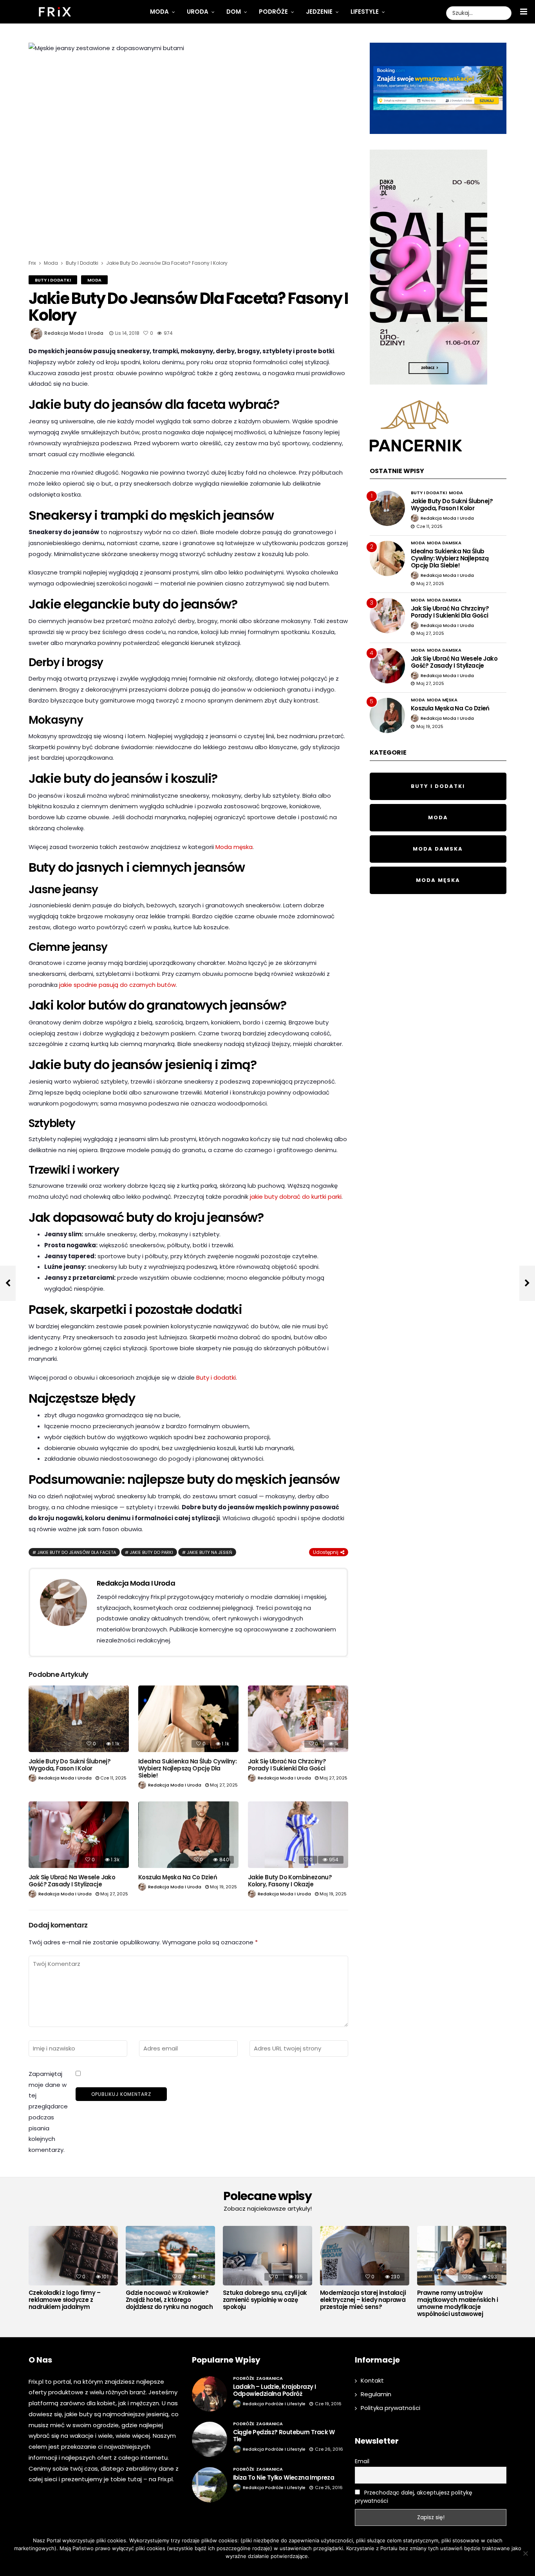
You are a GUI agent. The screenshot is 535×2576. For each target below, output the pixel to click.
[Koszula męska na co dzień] (188, 1835)
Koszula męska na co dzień (178, 1877)
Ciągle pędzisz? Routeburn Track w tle (284, 2436)
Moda (159, 12)
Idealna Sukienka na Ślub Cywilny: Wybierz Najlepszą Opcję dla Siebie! (187, 1768)
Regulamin (376, 2394)
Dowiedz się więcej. (279, 2566)
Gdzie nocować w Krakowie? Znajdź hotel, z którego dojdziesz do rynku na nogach (169, 2300)
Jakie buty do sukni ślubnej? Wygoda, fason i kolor (70, 1765)
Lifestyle (365, 12)
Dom (234, 12)
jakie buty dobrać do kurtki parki (296, 1197)
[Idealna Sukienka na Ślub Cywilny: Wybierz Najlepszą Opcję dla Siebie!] (188, 1719)
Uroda (198, 12)
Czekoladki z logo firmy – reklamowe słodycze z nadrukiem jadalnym (64, 2300)
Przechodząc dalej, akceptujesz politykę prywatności (414, 2497)
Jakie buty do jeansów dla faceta (77, 1552)
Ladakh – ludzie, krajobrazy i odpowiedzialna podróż (275, 2390)
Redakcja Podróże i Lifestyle (274, 2404)
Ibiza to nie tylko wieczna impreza (284, 2478)
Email (362, 2461)
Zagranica (269, 2378)
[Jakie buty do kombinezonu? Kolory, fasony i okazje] (298, 1835)
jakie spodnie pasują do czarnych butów (117, 985)
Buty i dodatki (53, 280)
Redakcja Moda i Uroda (74, 333)
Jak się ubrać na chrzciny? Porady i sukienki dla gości (287, 1765)
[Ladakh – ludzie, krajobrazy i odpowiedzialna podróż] (210, 2394)
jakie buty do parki (151, 1552)
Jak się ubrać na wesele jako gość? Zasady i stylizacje (72, 1881)
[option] (73, 2270)
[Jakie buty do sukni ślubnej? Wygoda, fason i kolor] (79, 1719)
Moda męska (234, 847)
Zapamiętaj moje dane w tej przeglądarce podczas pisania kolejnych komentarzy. (48, 2112)
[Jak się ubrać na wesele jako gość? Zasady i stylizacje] (79, 1835)
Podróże (273, 12)
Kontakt (372, 2380)
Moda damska (444, 543)
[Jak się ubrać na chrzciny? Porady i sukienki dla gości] (298, 1719)
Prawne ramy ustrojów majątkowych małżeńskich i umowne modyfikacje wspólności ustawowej (457, 2303)
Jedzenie (319, 12)
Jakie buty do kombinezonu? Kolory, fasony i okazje (290, 1881)
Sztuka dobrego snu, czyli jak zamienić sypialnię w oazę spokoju (265, 2300)
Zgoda (243, 2566)
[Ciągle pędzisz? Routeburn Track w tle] (210, 2439)
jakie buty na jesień (210, 1552)
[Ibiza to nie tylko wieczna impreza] (210, 2485)
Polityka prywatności (390, 2408)
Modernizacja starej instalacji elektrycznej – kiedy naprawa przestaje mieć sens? (363, 2300)
